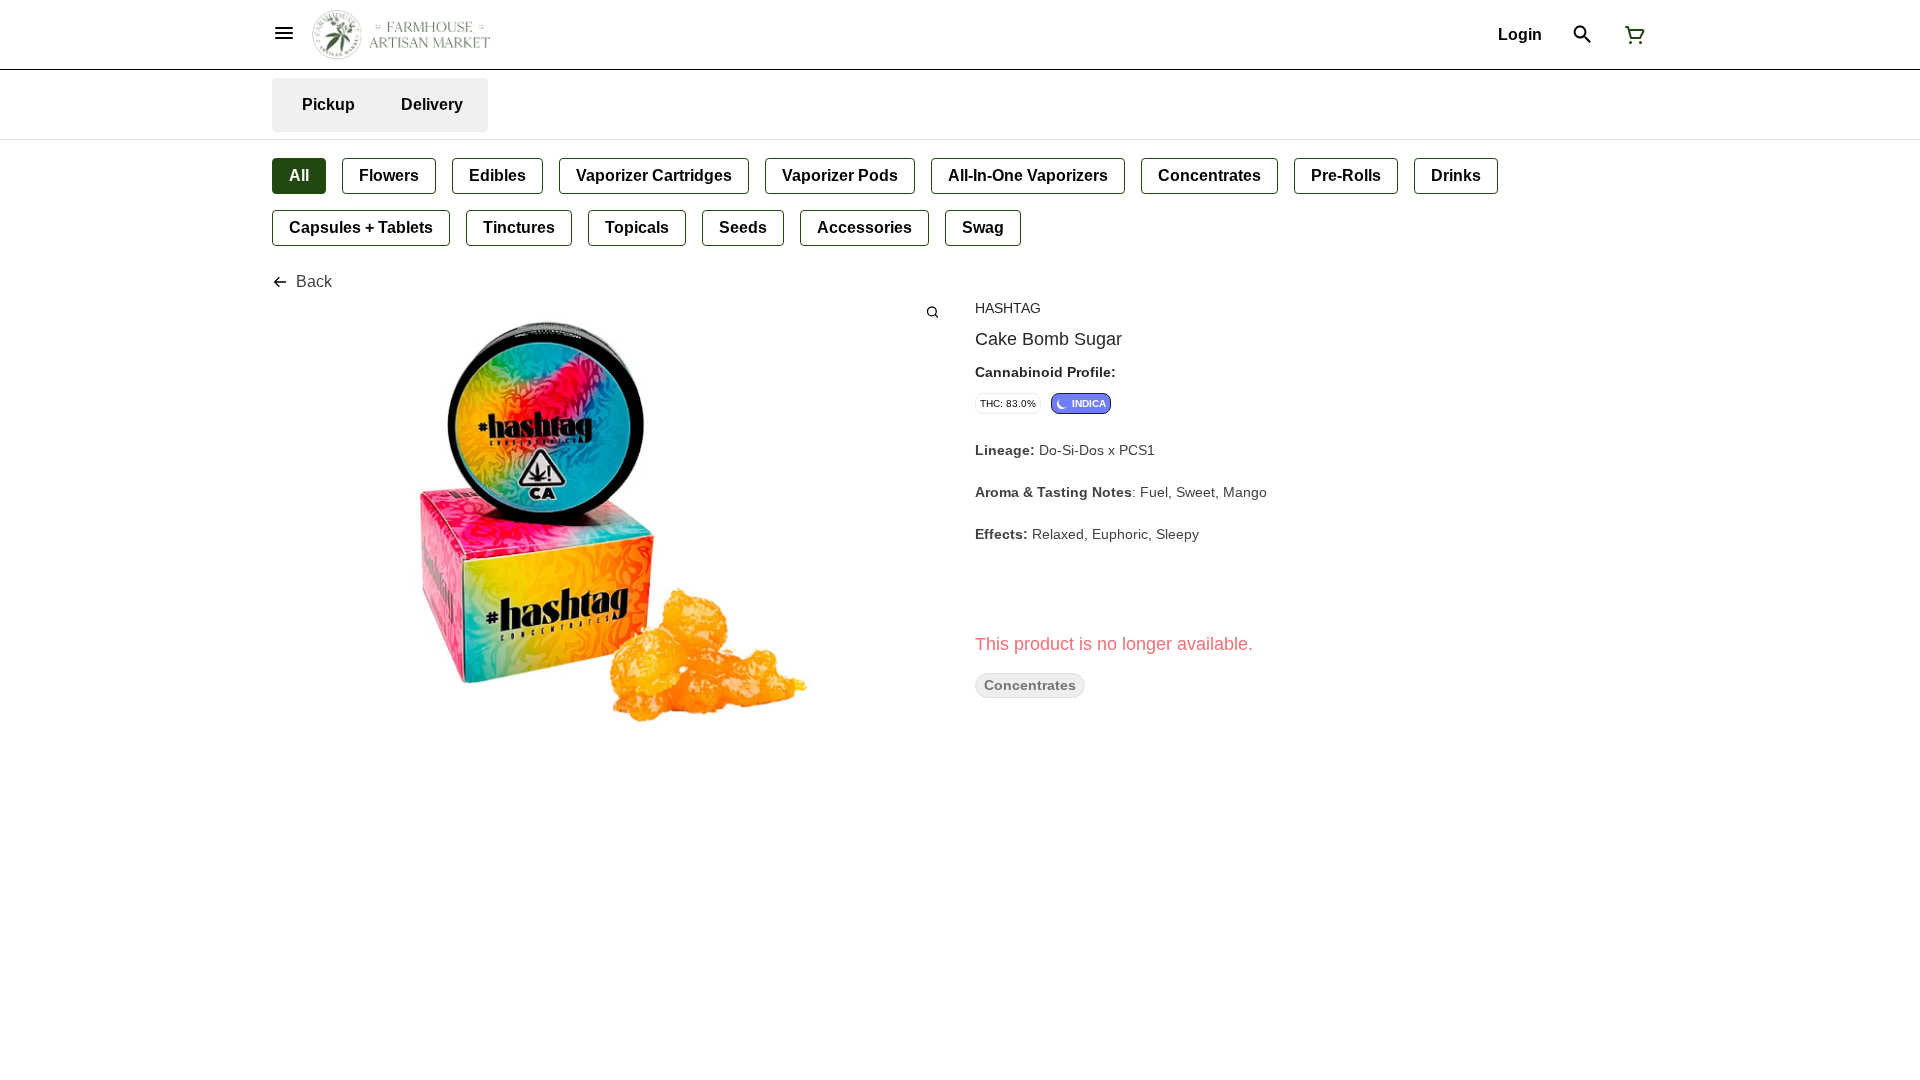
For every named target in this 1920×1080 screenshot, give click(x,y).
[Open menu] (284, 33)
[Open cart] (1631, 35)
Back (314, 281)
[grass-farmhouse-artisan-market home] (401, 35)
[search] (932, 311)
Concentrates (1030, 685)
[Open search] (1582, 35)
